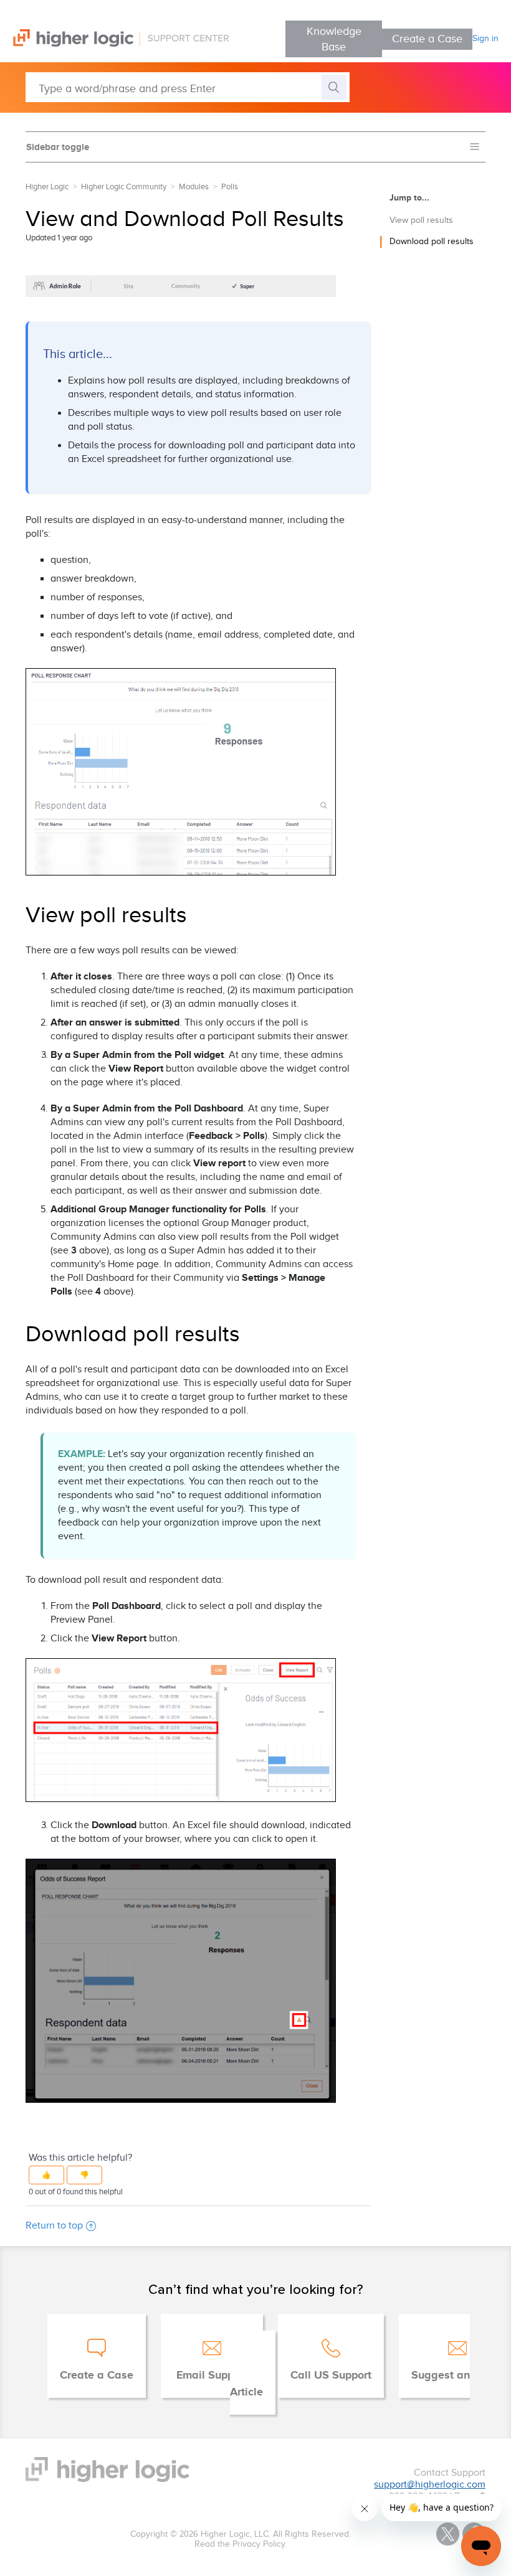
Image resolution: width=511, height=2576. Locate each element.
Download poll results (432, 242)
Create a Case (427, 39)
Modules (194, 187)
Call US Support (331, 2375)
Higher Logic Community (124, 187)
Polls (230, 187)
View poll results (421, 220)
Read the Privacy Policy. (241, 2544)
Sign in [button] (485, 39)
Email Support (212, 2375)
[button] (46, 2175)
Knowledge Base (334, 39)
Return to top (54, 2226)
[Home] (114, 44)
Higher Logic (47, 187)
